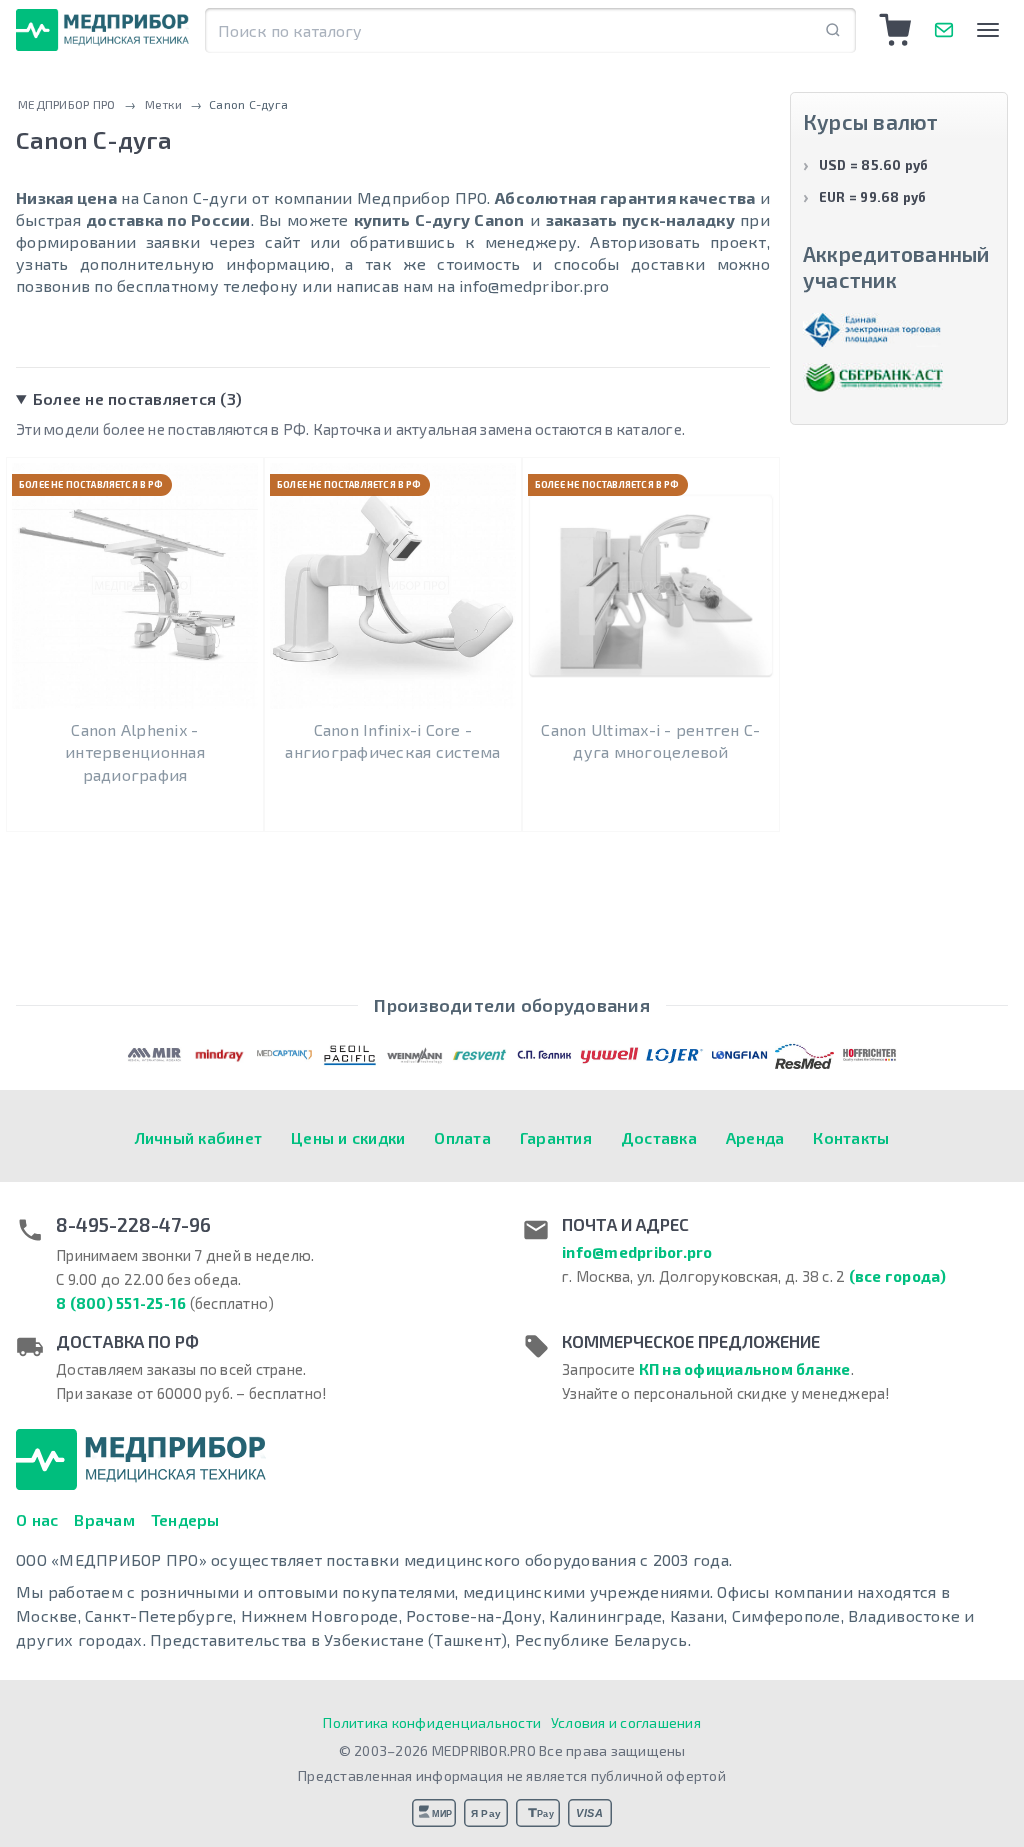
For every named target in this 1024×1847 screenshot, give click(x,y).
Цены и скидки (348, 1137)
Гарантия (556, 1137)
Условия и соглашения (626, 1722)
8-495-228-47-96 (133, 1225)
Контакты (851, 1137)
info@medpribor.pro (637, 1252)
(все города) (898, 1276)
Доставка (659, 1137)
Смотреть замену (135, 795)
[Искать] (833, 30)
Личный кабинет (199, 1137)
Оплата (462, 1137)
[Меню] (988, 30)
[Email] (944, 30)
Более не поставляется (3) (137, 398)
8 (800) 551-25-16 (121, 1303)
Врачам (104, 1519)
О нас (37, 1519)
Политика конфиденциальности (432, 1722)
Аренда (755, 1137)
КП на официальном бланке (745, 1369)
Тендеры (185, 1519)
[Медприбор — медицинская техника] (102, 30)
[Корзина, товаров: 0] (896, 30)
